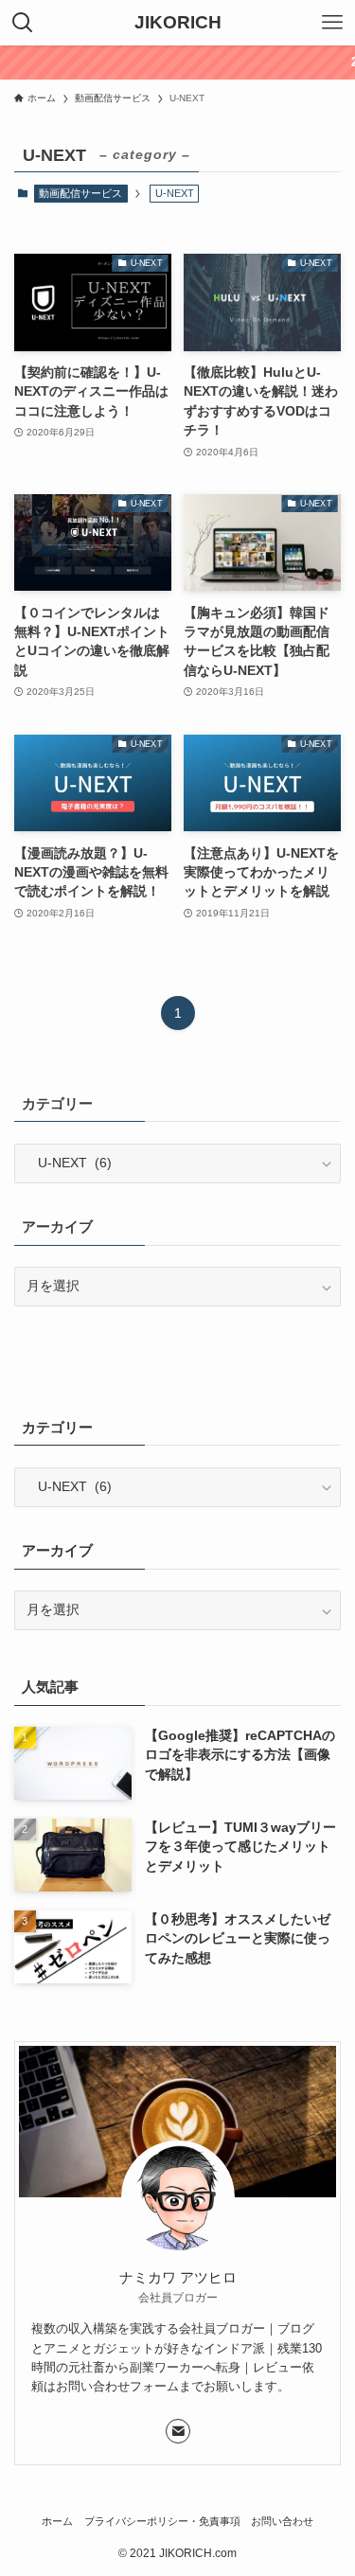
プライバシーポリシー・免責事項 (162, 2521)
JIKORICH (178, 23)
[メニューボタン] (332, 23)
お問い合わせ (282, 2521)
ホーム (57, 2521)
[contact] (178, 2431)
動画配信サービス (80, 193)
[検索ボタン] (23, 23)
